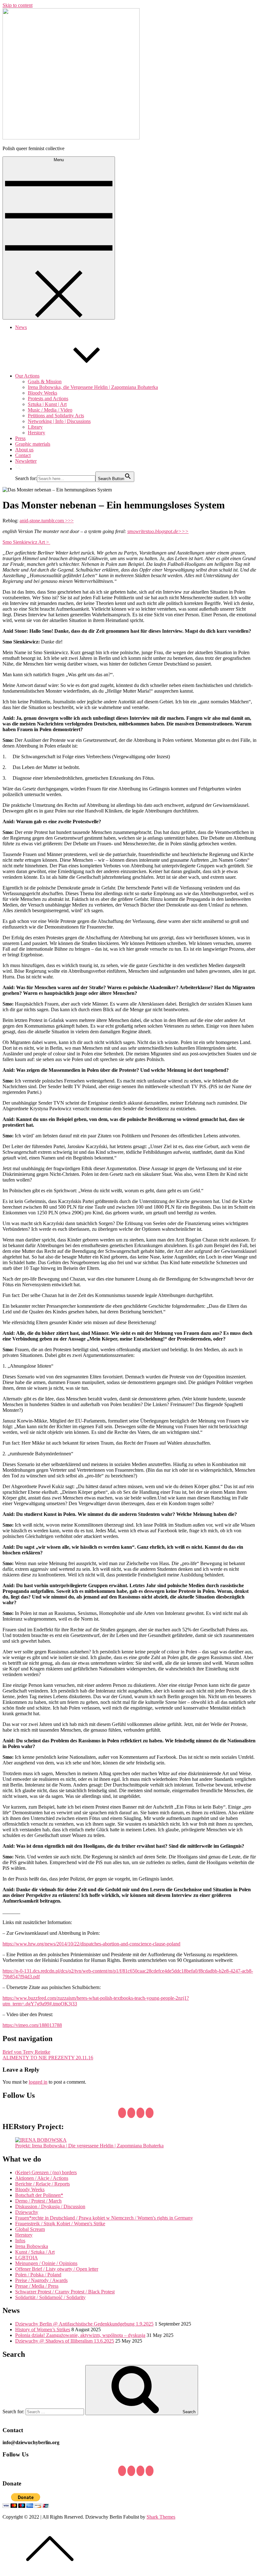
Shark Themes (161, 2517)
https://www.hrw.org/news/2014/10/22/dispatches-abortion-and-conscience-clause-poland (91, 1944)
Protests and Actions (48, 399)
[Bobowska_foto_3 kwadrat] (41, 2140)
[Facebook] (122, 2113)
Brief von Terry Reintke (26, 2052)
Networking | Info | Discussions (59, 421)
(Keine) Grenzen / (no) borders (46, 2172)
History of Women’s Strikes (43, 2330)
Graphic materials (33, 444)
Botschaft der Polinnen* (39, 2195)
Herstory (36, 433)
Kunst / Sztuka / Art (35, 2252)
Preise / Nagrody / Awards (41, 2280)
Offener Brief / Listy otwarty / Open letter (57, 2269)
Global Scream (30, 2229)
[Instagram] (150, 2113)
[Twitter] (131, 2113)
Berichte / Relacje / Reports (42, 2184)
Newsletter (26, 461)
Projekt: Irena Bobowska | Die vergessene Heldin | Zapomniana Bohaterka (89, 2146)
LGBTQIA (27, 2258)
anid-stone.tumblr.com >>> (47, 521)
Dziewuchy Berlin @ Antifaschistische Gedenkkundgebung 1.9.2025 (84, 2324)
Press (20, 438)
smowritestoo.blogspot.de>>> (158, 531)
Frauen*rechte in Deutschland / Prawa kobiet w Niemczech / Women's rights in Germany (104, 2218)
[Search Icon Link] (18, 469)
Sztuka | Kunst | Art (47, 404)
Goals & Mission (45, 381)
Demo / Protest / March (38, 2201)
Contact (23, 455)
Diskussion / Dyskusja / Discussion (50, 2206)
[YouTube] (140, 2113)
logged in (38, 2082)
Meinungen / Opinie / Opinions (46, 2263)
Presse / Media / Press (37, 2286)
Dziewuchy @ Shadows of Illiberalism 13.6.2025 (65, 2341)
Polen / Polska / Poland (38, 2275)
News (21, 327)
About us (24, 450)
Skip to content (18, 5)
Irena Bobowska (32, 2246)
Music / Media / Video (50, 410)
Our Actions (27, 376)
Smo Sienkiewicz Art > (26, 542)
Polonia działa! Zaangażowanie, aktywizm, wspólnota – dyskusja (80, 2335)
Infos (20, 2241)
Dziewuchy (27, 2212)
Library (35, 427)
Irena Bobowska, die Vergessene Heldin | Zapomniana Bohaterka (93, 387)
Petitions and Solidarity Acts (56, 416)
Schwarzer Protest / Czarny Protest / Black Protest (65, 2292)
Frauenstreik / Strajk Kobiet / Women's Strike (60, 2224)
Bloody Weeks (42, 393)
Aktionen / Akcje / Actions (42, 2178)
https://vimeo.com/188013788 (32, 2025)
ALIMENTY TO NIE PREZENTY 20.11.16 (48, 2058)
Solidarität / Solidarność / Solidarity (50, 2297)
